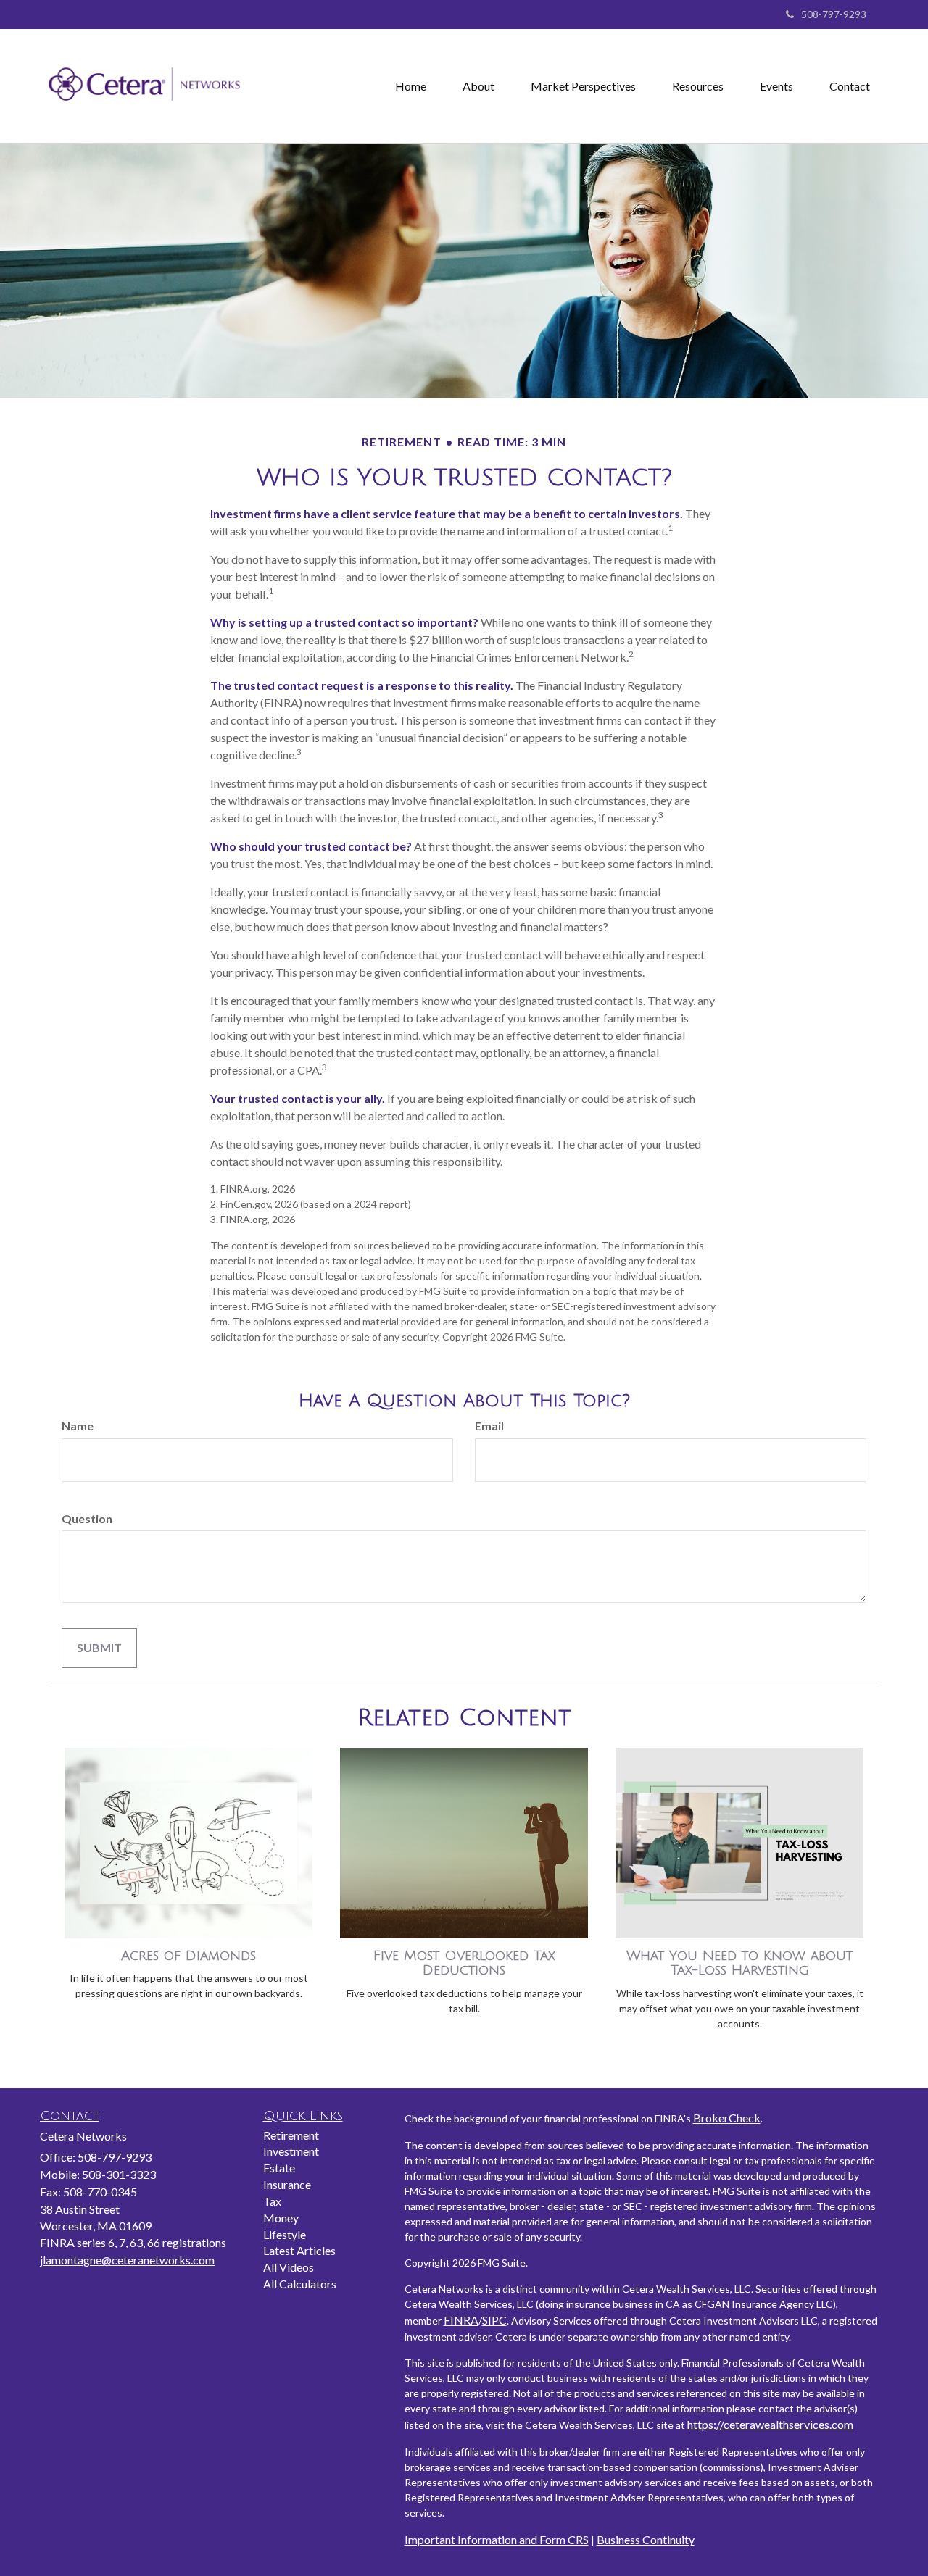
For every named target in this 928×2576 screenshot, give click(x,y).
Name (78, 1426)
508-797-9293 (834, 14)
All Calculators (300, 2284)
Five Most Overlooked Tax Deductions (464, 1963)
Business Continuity (646, 2539)
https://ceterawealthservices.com (770, 2424)
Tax (272, 2201)
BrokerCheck (727, 2118)
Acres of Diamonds (188, 1956)
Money (281, 2218)
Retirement (291, 2135)
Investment (291, 2151)
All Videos (289, 2267)
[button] (478, 86)
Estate (279, 2168)
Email (489, 1426)
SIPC (494, 2320)
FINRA (461, 2320)
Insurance (287, 2184)
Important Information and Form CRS (497, 2539)
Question (87, 1518)
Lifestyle (285, 2234)
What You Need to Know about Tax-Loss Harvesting (739, 1963)
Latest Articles (299, 2250)
